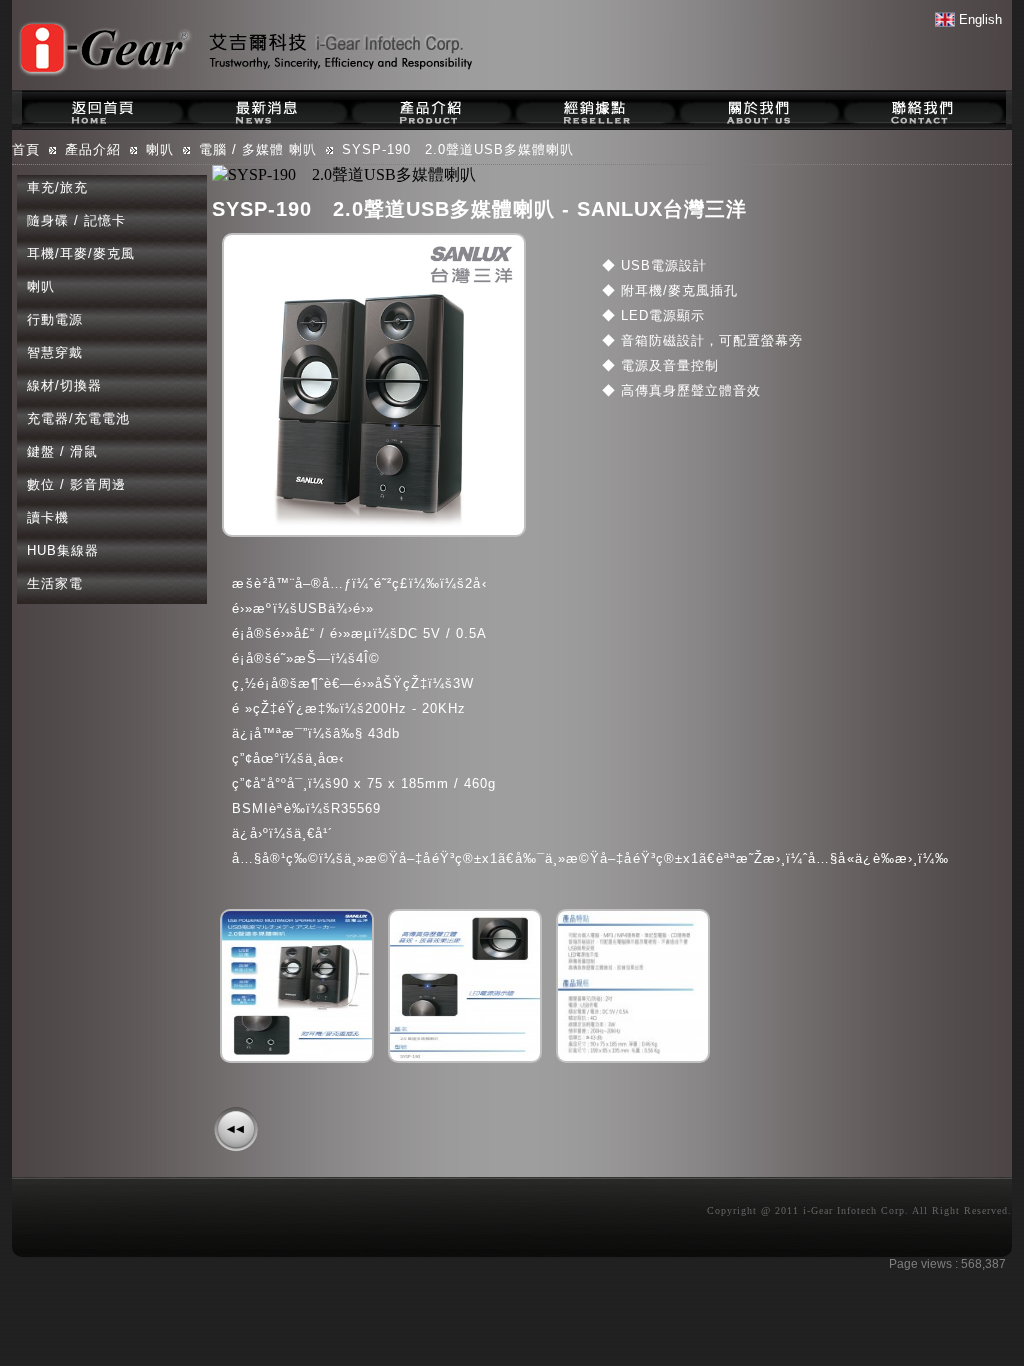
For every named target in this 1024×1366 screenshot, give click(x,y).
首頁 (26, 149)
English (978, 19)
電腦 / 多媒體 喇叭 (258, 149)
